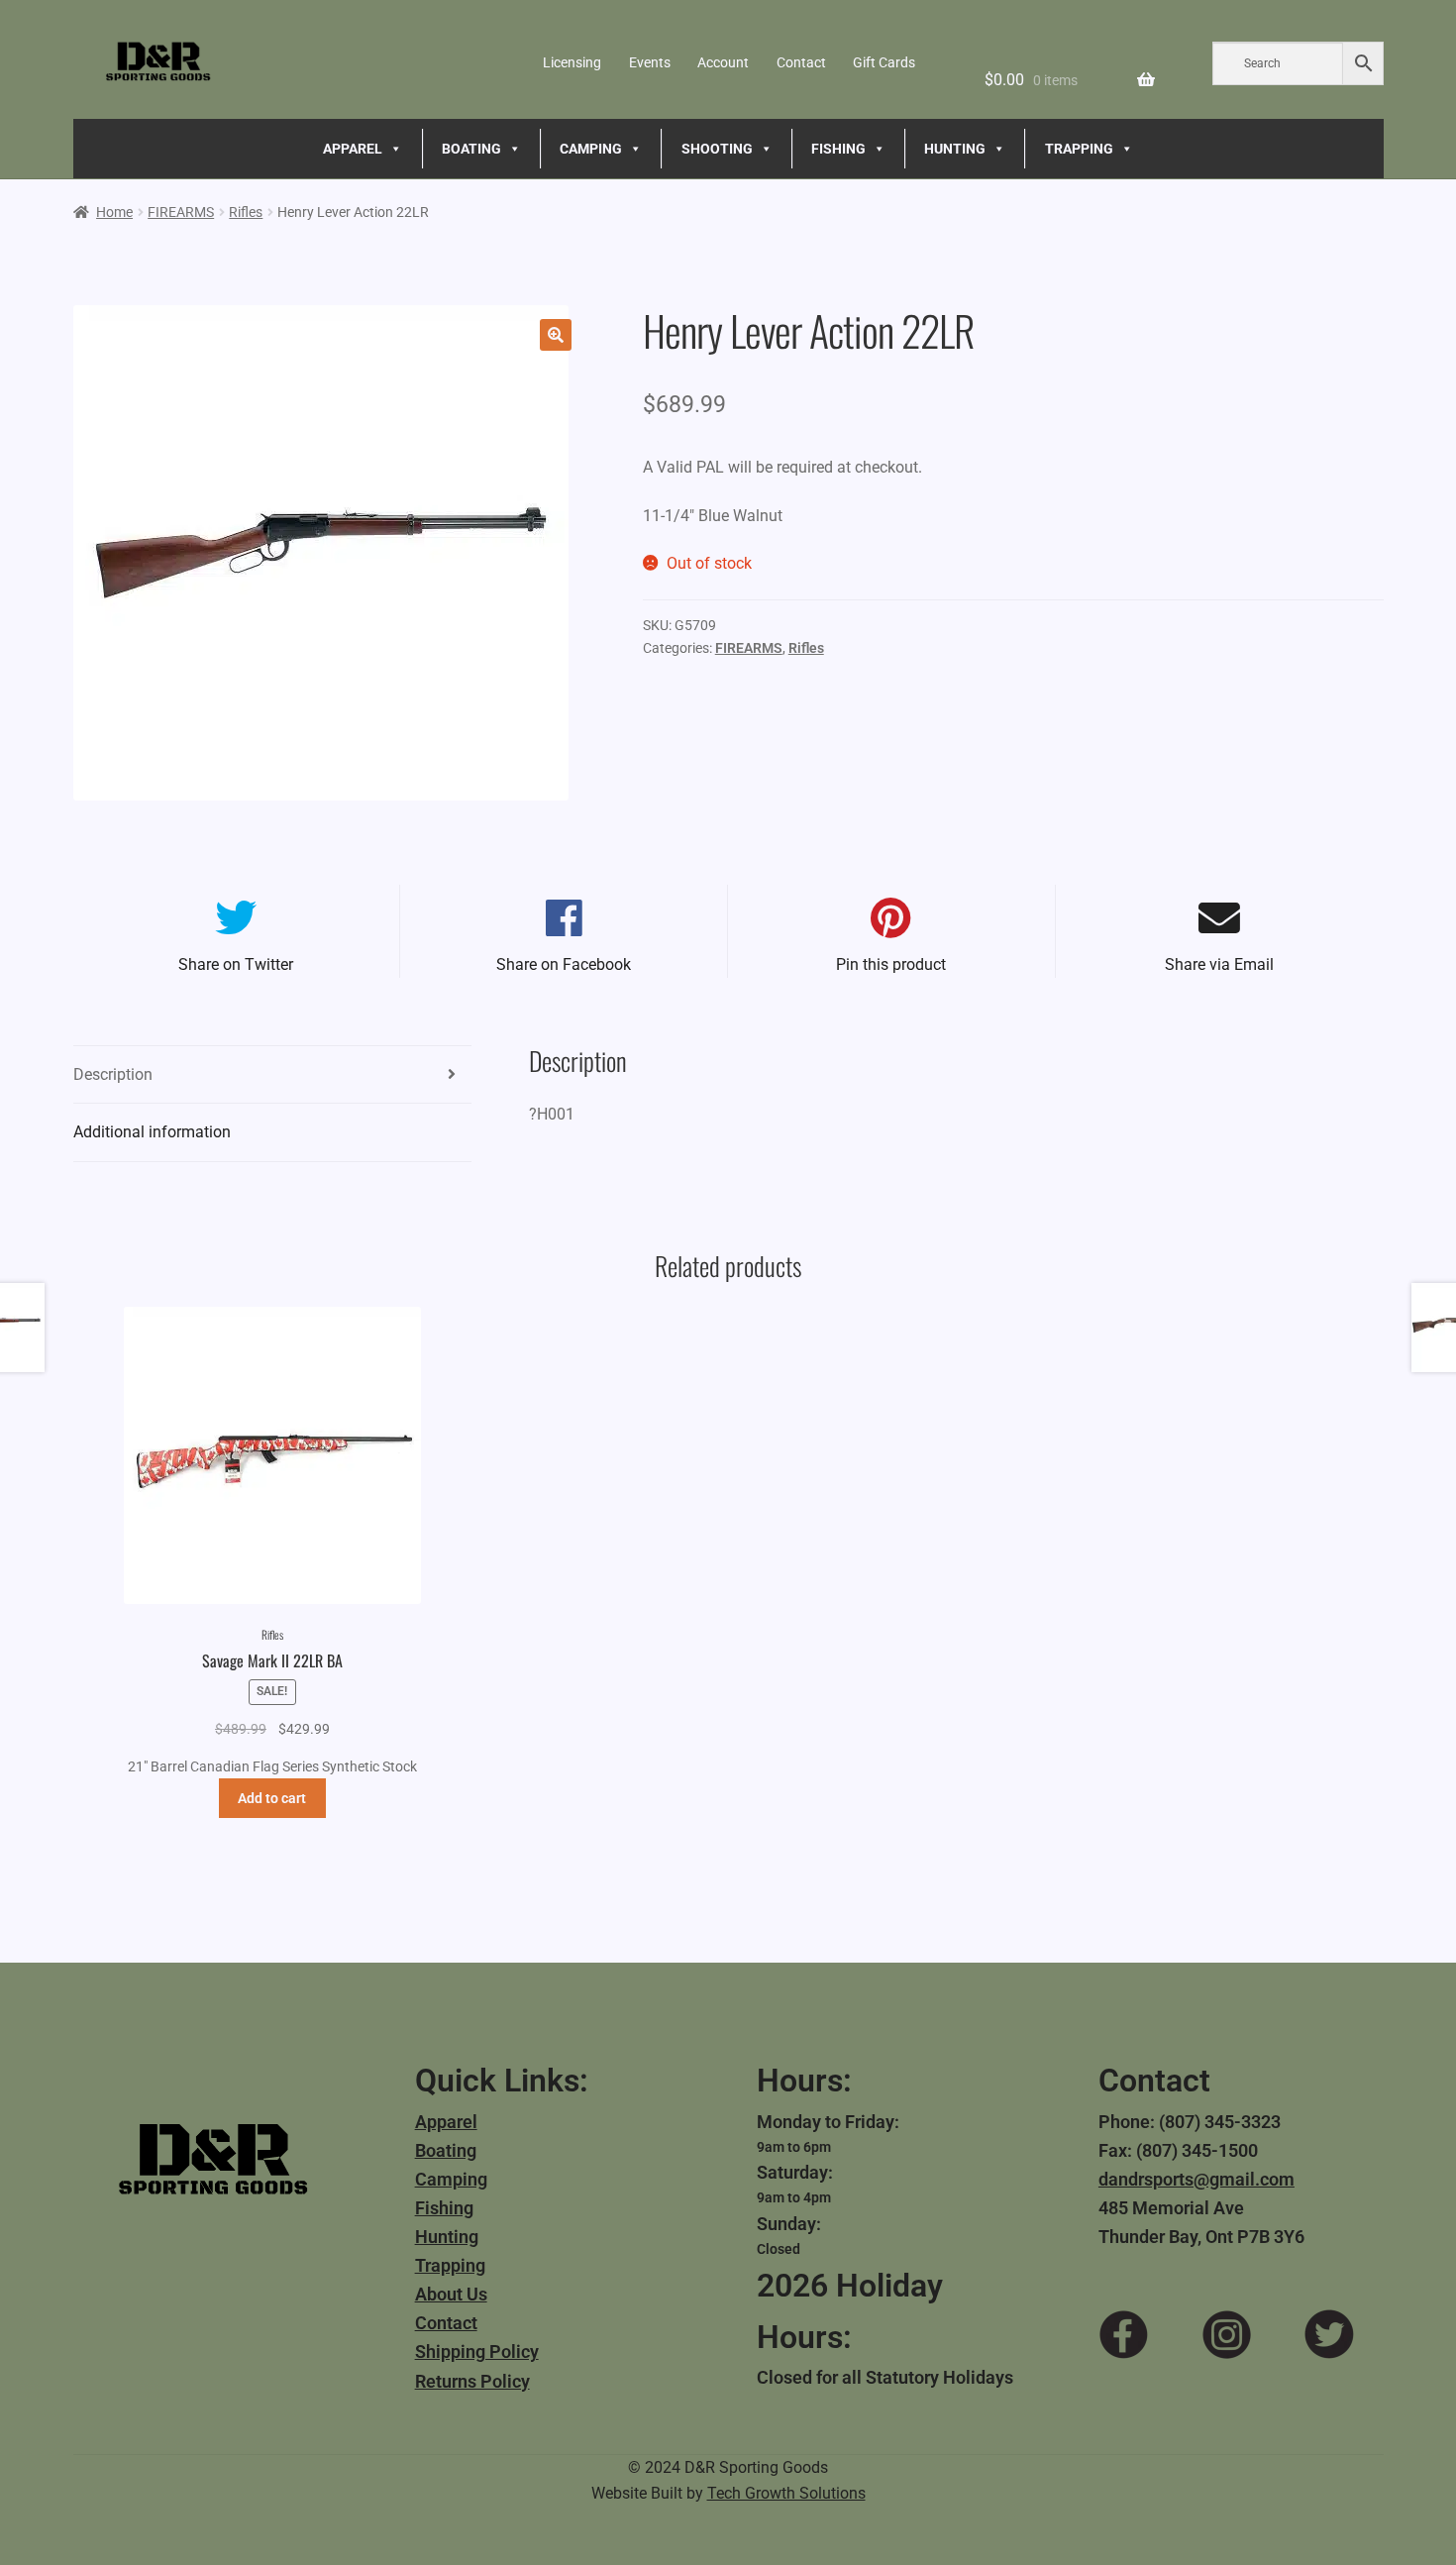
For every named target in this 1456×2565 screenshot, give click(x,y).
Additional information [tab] (152, 1132)
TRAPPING (1079, 149)
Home (114, 212)
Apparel (446, 2122)
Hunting (447, 2237)
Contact (801, 62)
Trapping (450, 2265)
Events (650, 62)
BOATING (471, 149)
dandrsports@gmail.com (1196, 2179)
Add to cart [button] (272, 1798)
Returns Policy (472, 2381)
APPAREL (353, 149)
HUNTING (955, 149)
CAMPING (591, 149)
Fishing (444, 2208)
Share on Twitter (236, 964)
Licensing (572, 62)
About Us (451, 2294)
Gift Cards (884, 62)
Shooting (717, 149)
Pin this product (891, 964)
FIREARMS (181, 212)
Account (723, 62)
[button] (556, 335)
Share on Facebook (564, 964)
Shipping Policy (477, 2351)
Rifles (246, 212)
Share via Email (1219, 964)
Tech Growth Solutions (786, 2493)
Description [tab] (113, 1074)
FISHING (838, 149)
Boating (446, 2150)
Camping (451, 2179)
